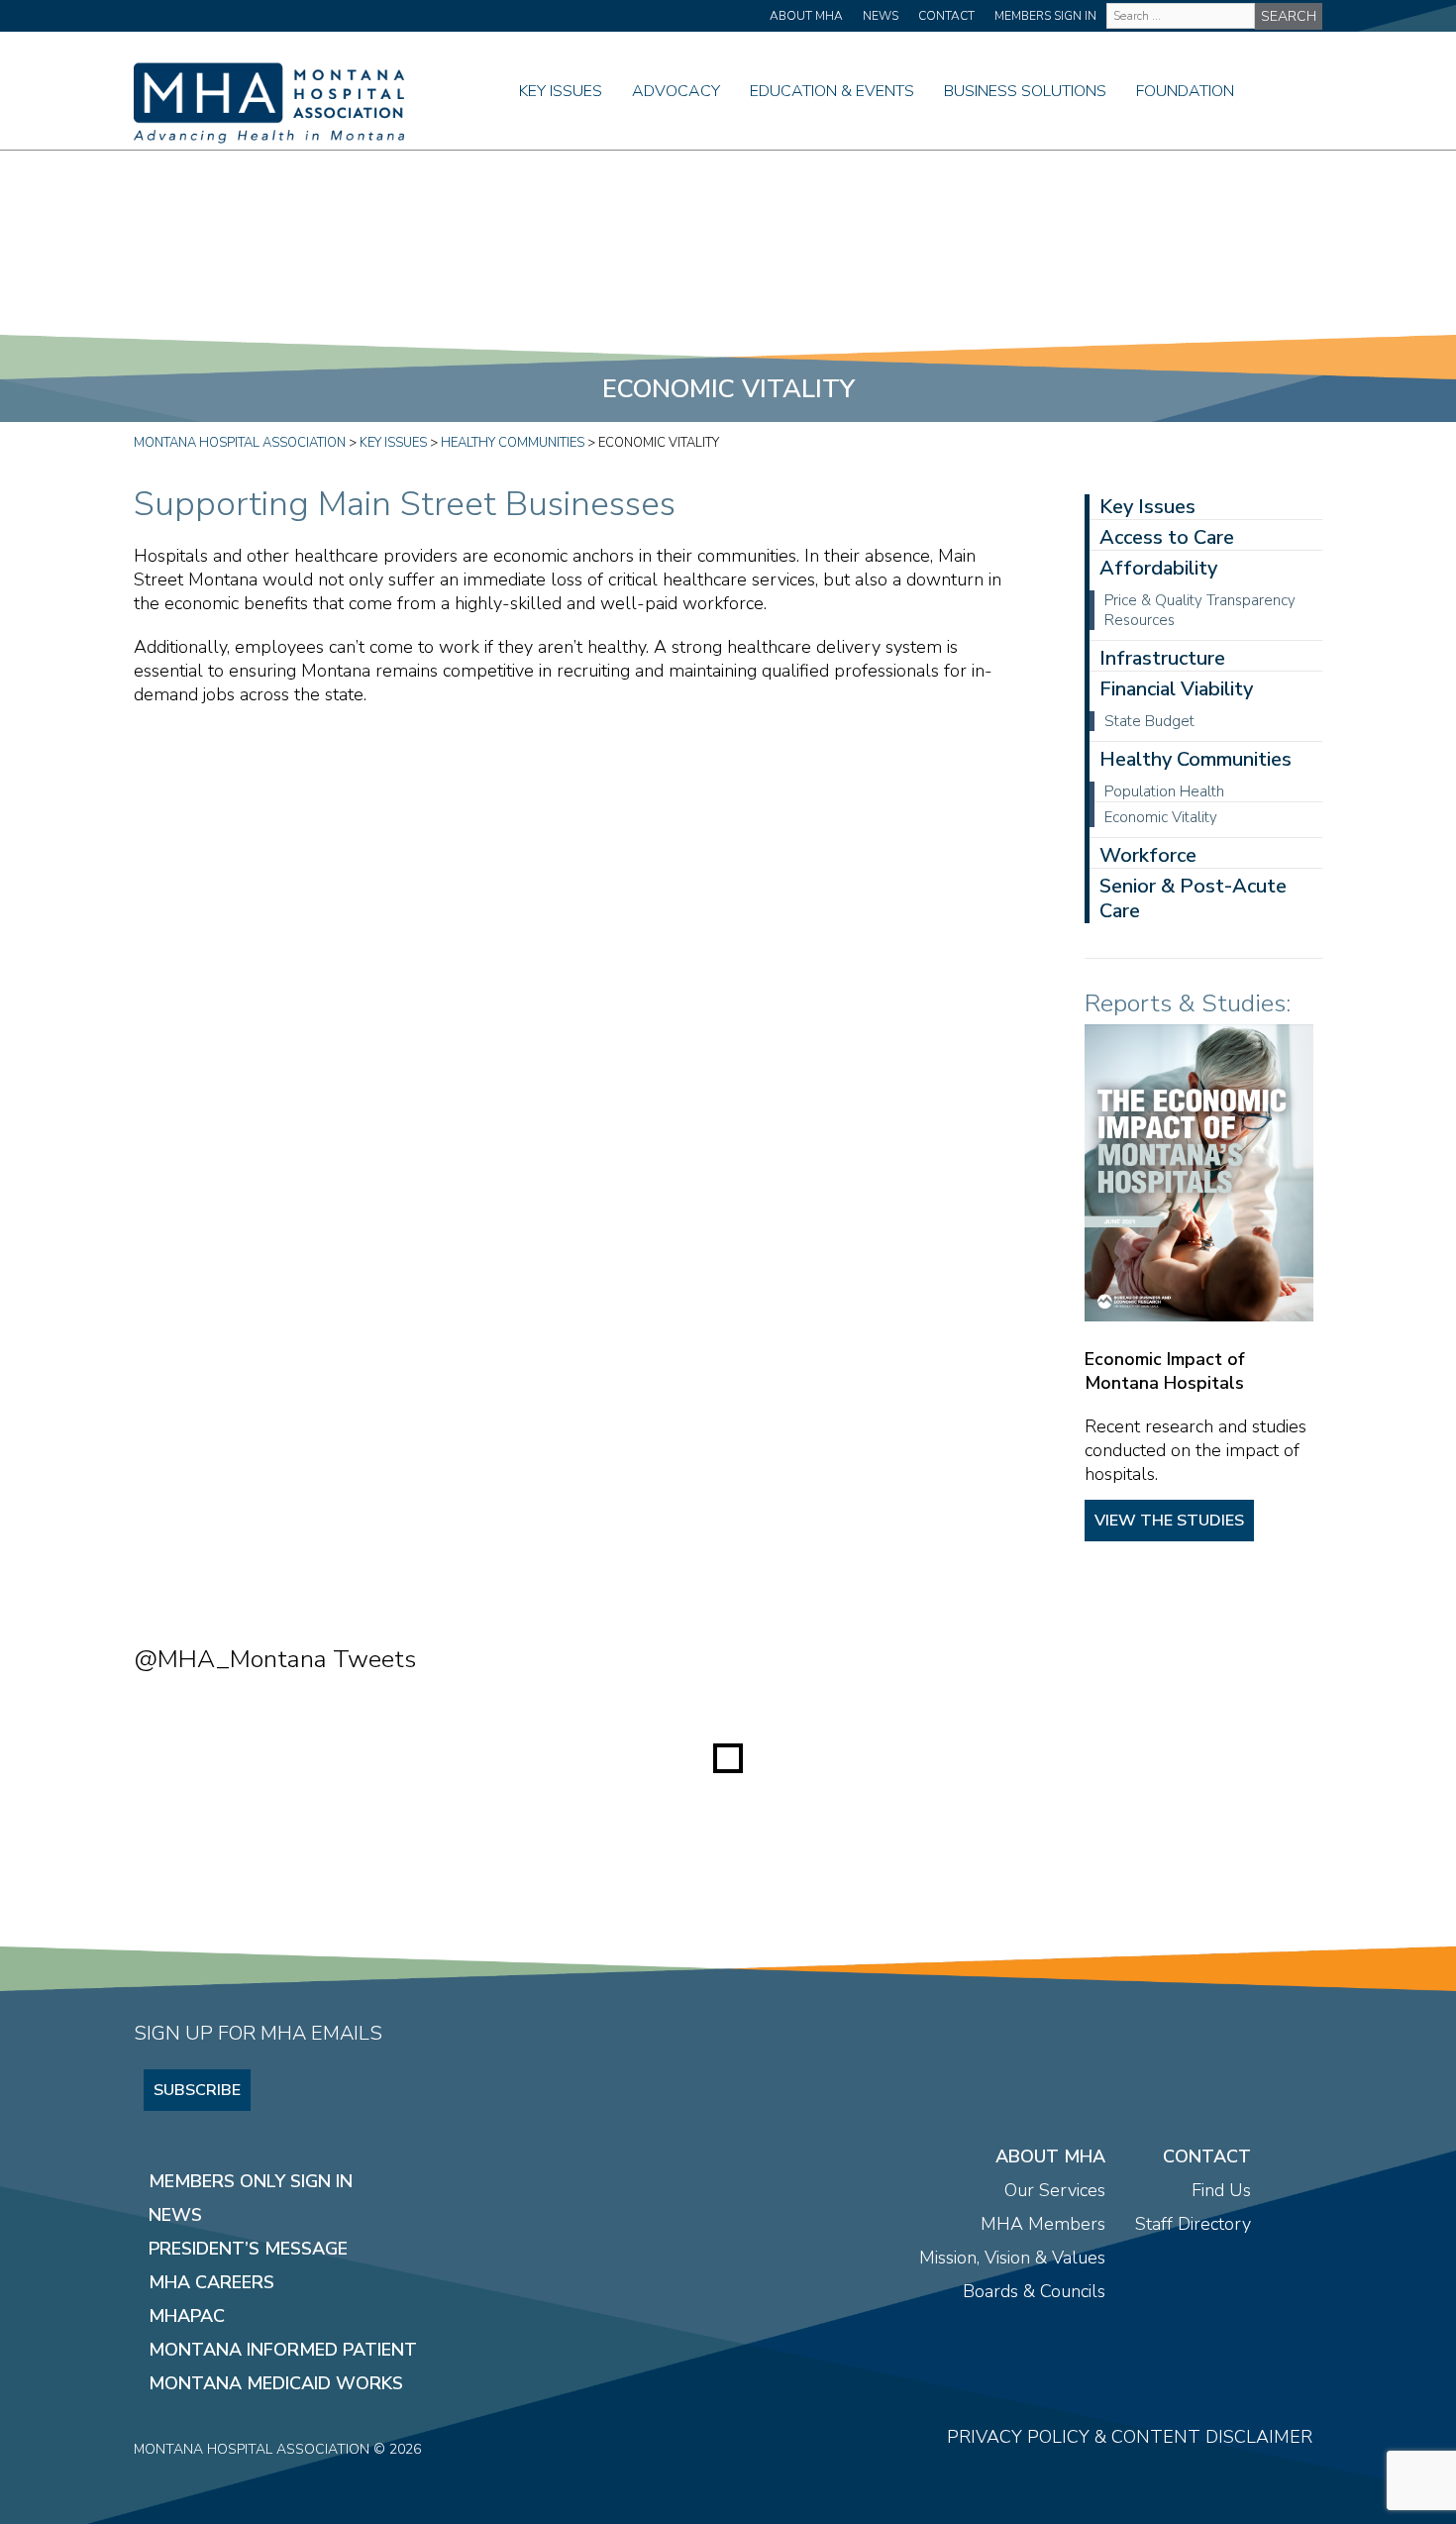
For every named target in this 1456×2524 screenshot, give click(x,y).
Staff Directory (1193, 2224)
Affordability (1158, 568)
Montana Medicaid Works (276, 2383)
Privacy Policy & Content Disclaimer (1130, 2437)
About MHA (806, 16)
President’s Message (248, 2249)
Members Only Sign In (251, 2181)
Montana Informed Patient (283, 2350)
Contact (946, 16)
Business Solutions (1025, 91)
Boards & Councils (1034, 2291)
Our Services (1055, 2190)
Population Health (1164, 791)
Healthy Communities (1196, 759)
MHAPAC (187, 2316)
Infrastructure (1162, 658)
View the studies (1169, 1521)
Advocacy (676, 91)
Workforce (1148, 855)
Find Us (1221, 2190)
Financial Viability (1176, 689)
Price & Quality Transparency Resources (1200, 610)
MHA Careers (211, 2282)
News (881, 16)
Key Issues (561, 91)
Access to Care (1167, 537)
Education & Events (832, 91)
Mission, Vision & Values (1012, 2258)
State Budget (1149, 721)
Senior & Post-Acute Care (1193, 898)
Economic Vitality (1161, 817)
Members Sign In (1045, 16)
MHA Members (1043, 2224)
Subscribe (197, 2090)
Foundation (1185, 91)
